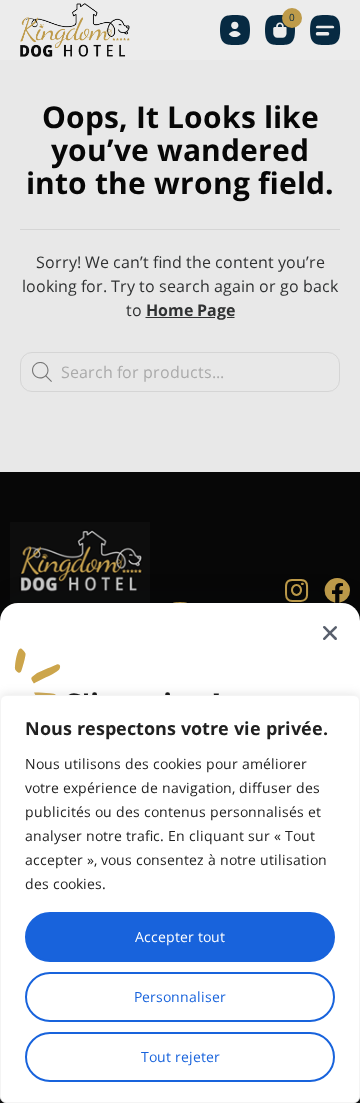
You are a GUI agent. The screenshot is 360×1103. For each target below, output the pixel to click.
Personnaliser (180, 996)
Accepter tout (180, 936)
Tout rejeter (180, 1056)
